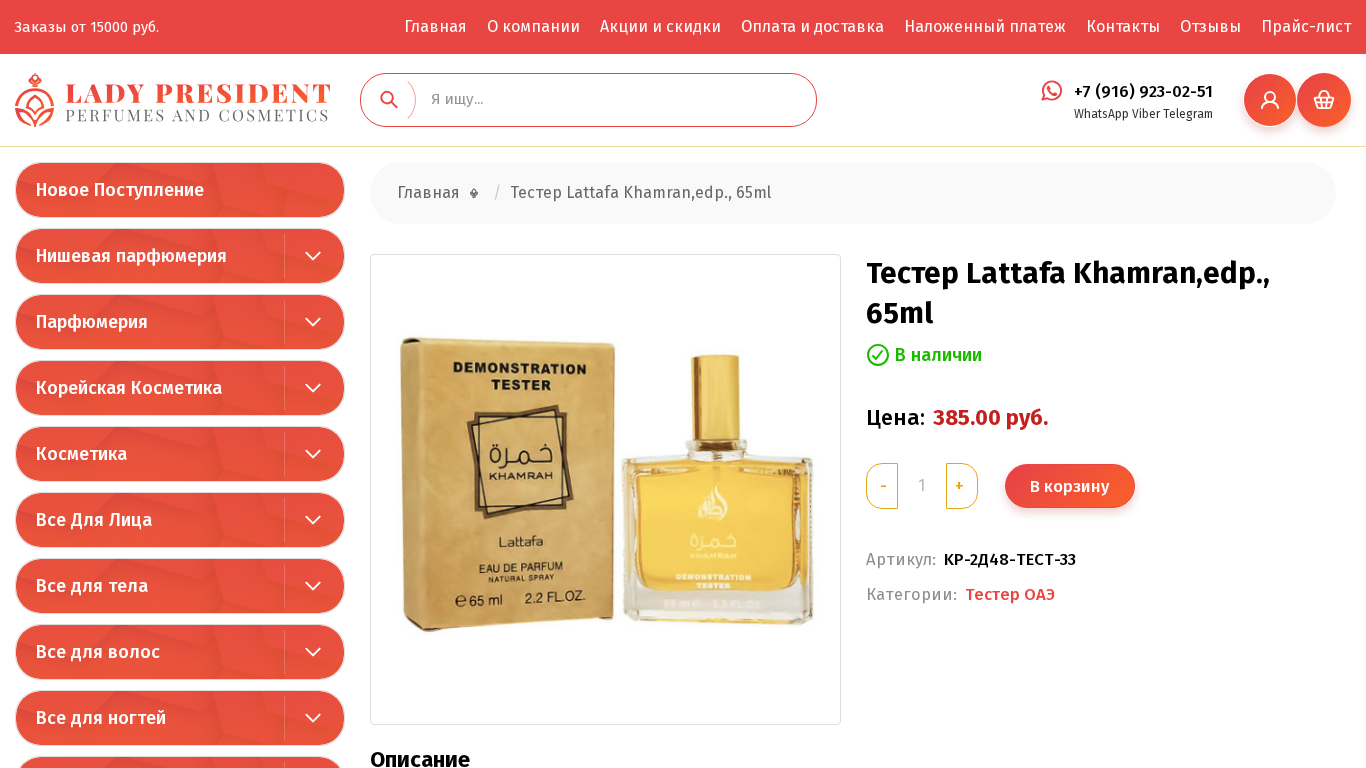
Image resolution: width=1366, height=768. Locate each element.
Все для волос (98, 652)
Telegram (1188, 114)
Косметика (81, 454)
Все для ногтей (101, 718)
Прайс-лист (1306, 26)
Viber (1146, 114)
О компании (533, 26)
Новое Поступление (120, 190)
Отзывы (1210, 26)
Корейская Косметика (129, 388)
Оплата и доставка (812, 26)
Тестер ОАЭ (1010, 594)
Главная (435, 26)
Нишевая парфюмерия (131, 256)
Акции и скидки (660, 26)
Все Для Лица (94, 520)
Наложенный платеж (985, 26)
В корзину (1069, 486)
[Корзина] (1324, 100)
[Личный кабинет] (1270, 100)
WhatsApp (1101, 114)
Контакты (1123, 26)
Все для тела (92, 586)
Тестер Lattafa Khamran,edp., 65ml (640, 192)
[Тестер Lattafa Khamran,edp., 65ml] (605, 489)
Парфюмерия (92, 322)
